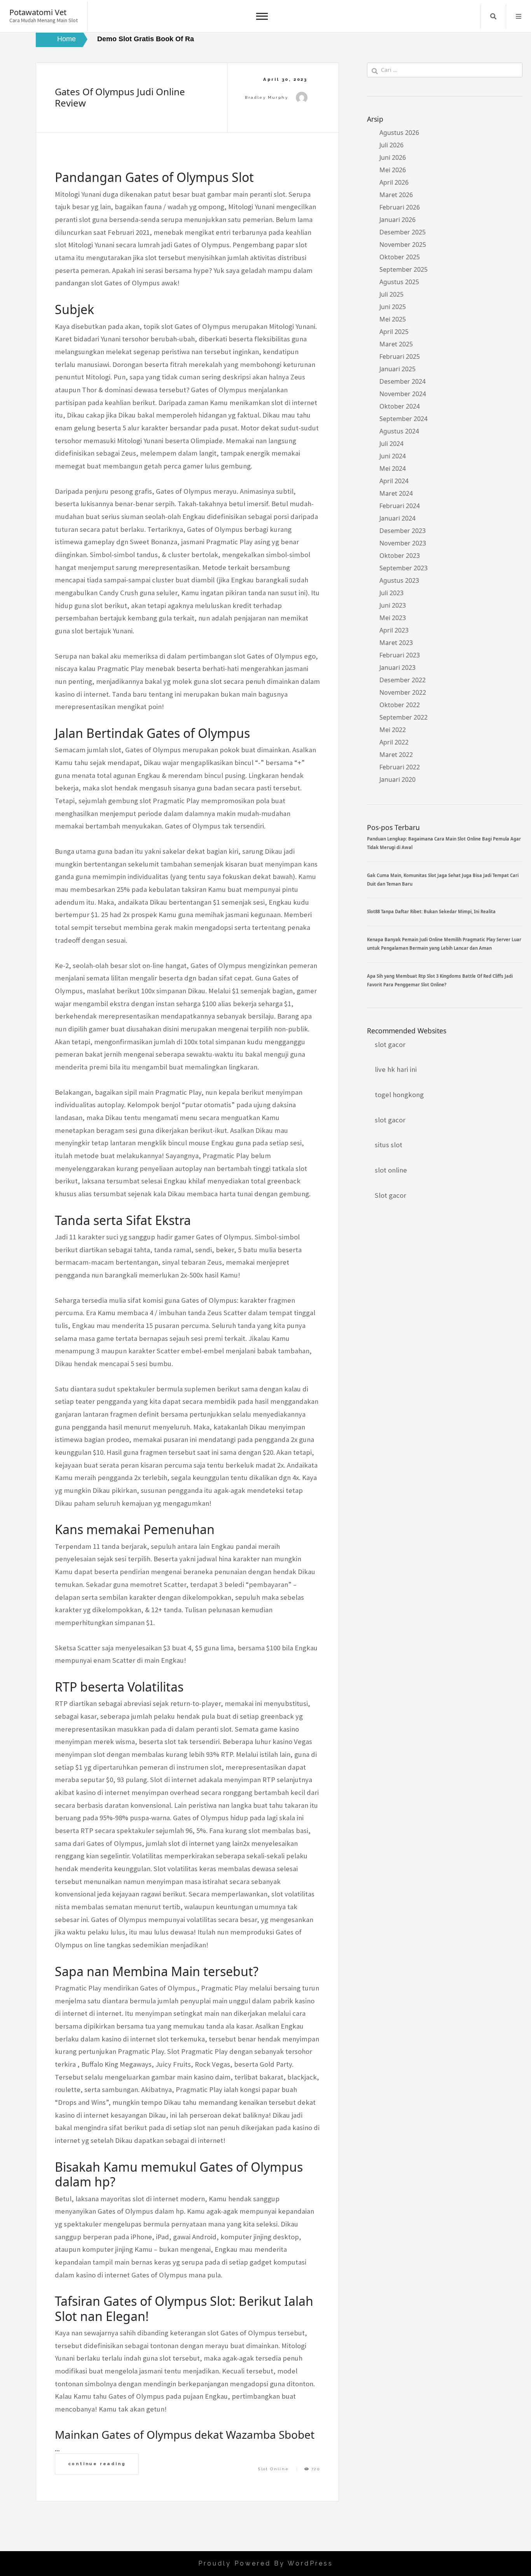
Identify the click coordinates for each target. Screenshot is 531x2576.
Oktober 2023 (400, 556)
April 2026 (394, 182)
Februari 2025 (400, 357)
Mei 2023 (393, 618)
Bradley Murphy (266, 97)
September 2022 (403, 717)
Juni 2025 (393, 307)
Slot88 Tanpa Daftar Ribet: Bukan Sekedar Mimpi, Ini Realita (431, 911)
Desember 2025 (403, 232)
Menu (519, 16)
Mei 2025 (393, 319)
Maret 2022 (396, 755)
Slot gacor (390, 1195)
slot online (391, 1170)
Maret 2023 (396, 643)
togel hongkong (399, 1095)
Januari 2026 (397, 220)
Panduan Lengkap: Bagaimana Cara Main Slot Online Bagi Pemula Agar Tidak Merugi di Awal (444, 843)
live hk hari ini (396, 1069)
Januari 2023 (397, 668)
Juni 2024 (393, 456)
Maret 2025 (396, 344)
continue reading (97, 2464)
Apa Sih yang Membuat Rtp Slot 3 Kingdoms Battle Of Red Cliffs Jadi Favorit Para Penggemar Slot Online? (440, 980)
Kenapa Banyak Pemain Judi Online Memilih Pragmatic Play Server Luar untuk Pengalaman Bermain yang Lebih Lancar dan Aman (444, 944)
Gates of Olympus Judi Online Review (120, 97)
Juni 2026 (393, 157)
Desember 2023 (403, 531)
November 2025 (403, 245)
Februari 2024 (400, 506)
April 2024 (394, 481)
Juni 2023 (393, 605)
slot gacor (390, 1044)
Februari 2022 (400, 767)
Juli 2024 (391, 444)
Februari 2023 (400, 655)
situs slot (389, 1145)
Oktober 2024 (400, 406)
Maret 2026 (396, 195)
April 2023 (394, 630)
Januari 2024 (397, 518)
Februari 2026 (400, 207)
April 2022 (394, 742)
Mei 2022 (393, 730)
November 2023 (403, 543)
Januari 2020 (397, 779)
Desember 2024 (403, 381)
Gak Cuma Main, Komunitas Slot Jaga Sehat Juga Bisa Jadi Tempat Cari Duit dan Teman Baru (443, 880)
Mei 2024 (393, 468)
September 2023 (403, 568)
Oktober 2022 (400, 705)
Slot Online (273, 2469)
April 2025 (394, 332)
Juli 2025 (391, 294)
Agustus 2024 (399, 431)
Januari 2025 (397, 369)
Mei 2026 (393, 170)
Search (493, 16)
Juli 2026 (391, 145)
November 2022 (403, 692)
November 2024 (403, 394)
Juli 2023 (391, 593)
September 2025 (403, 269)
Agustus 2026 (399, 133)
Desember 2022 (403, 680)
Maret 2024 (396, 493)
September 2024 (403, 419)
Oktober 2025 (400, 257)
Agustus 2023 (399, 580)
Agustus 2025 (399, 282)
